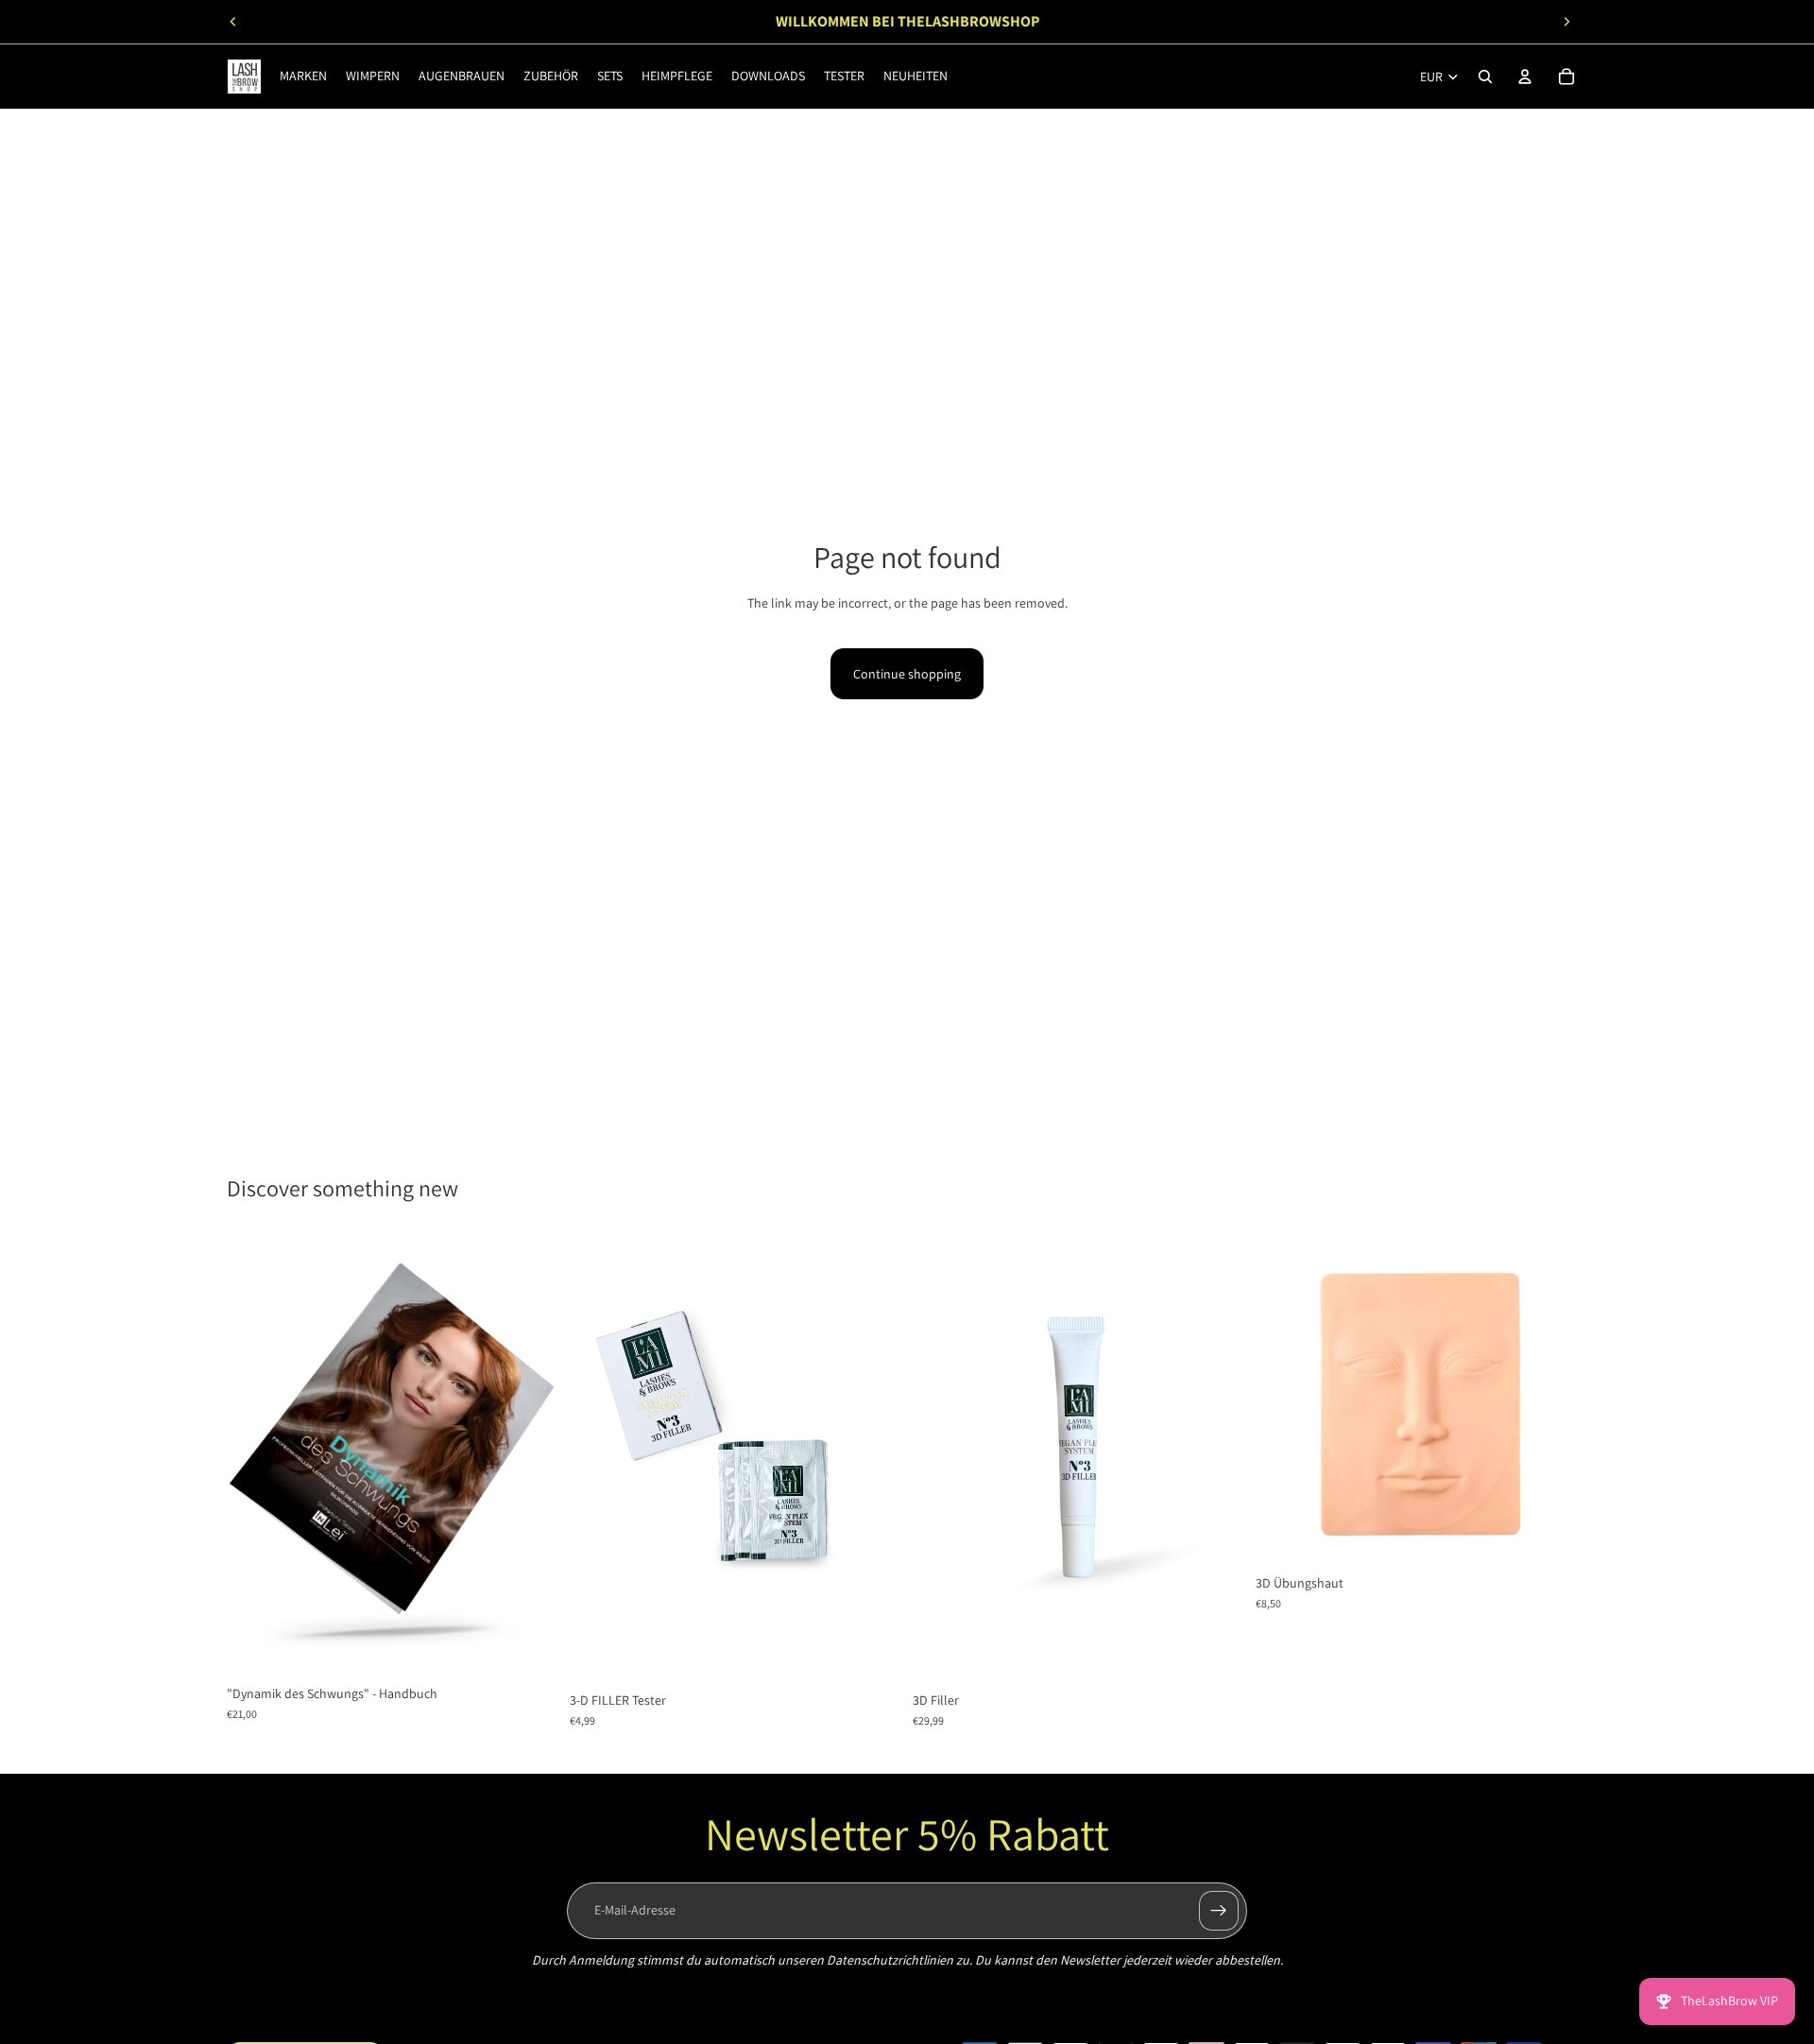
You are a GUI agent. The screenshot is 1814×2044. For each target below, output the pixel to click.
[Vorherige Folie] (233, 22)
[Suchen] (1485, 77)
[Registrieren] (1219, 1911)
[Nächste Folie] (1566, 22)
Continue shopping (907, 674)
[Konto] (1525, 77)
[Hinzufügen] (529, 1646)
